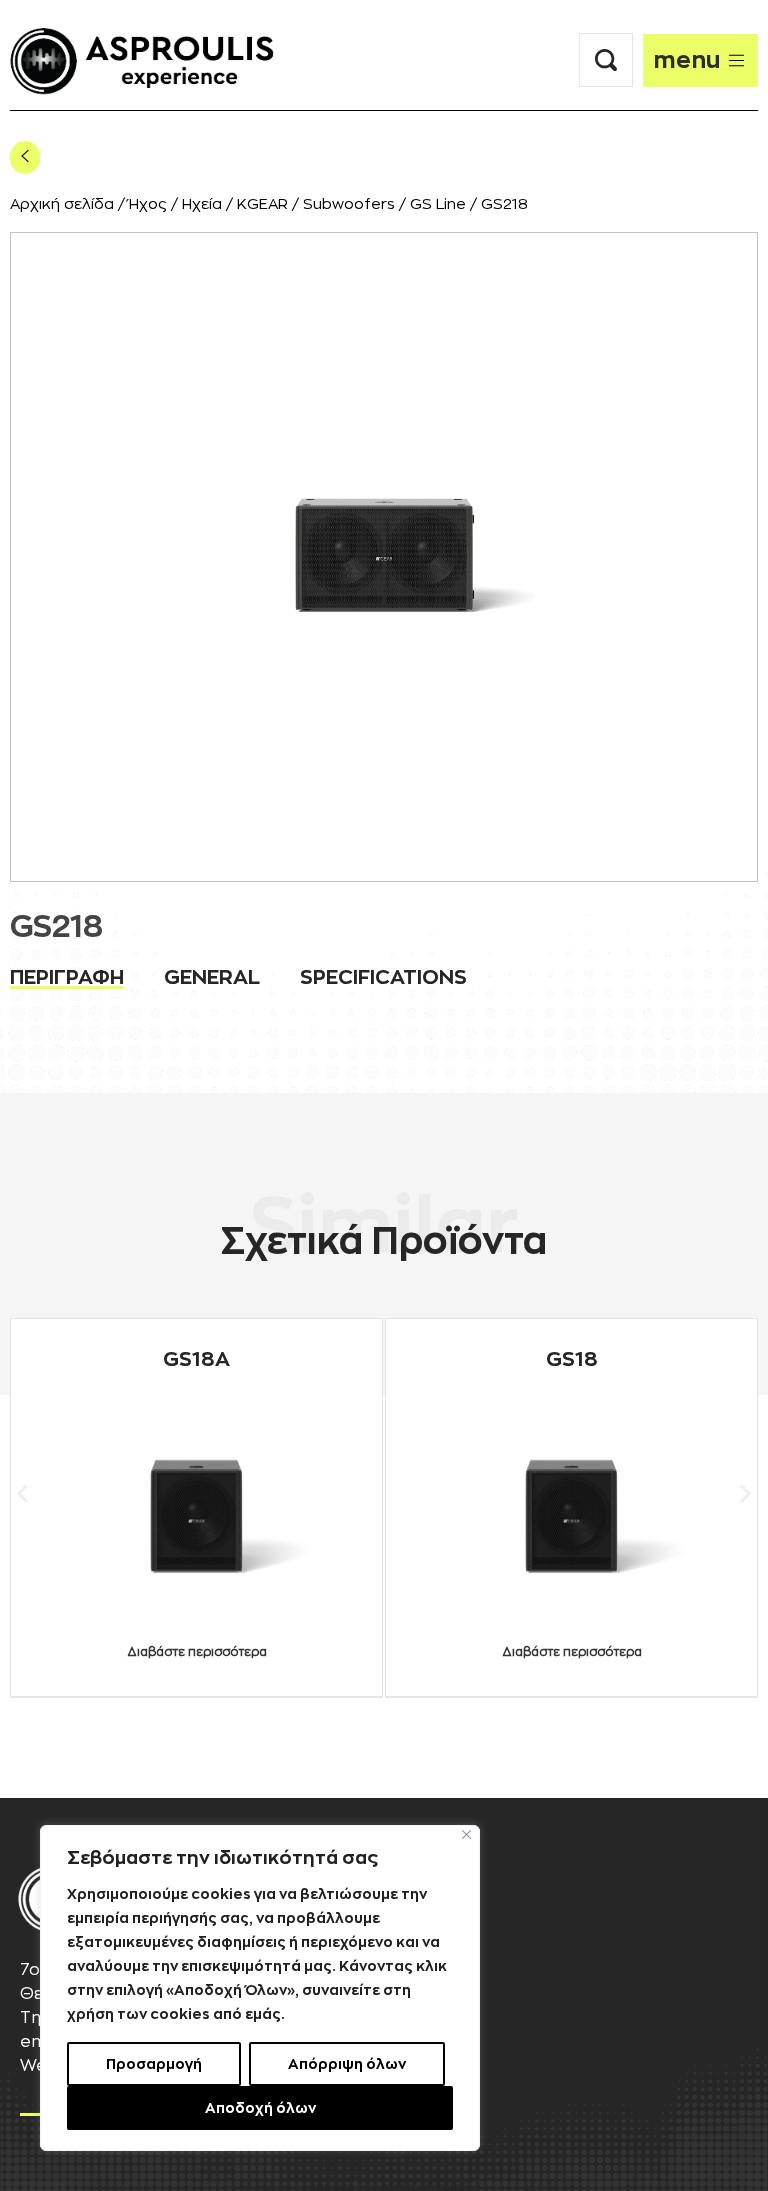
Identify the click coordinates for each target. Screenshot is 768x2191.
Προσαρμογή (154, 2064)
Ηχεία (202, 204)
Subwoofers (349, 204)
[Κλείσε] (466, 1834)
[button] (22, 1492)
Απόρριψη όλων (347, 2064)
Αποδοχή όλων (260, 2108)
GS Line (438, 204)
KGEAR (262, 204)
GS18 (572, 1359)
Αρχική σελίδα (62, 204)
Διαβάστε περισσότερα (197, 1652)
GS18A (196, 1359)
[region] (260, 1988)
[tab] (67, 977)
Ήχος (148, 204)
